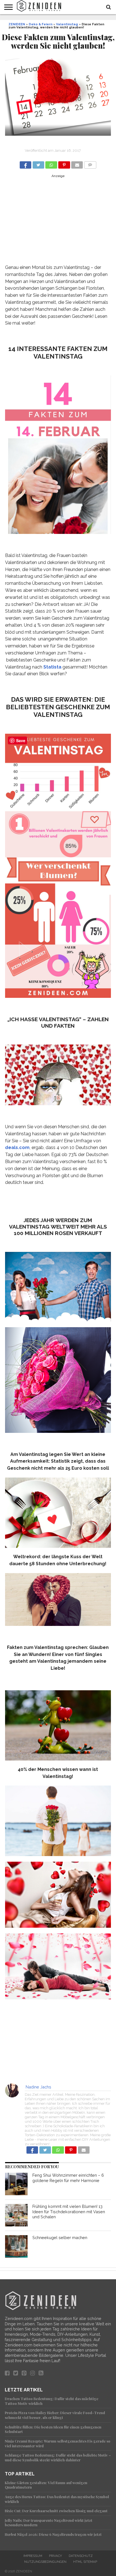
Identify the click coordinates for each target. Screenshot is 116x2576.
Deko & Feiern (41, 24)
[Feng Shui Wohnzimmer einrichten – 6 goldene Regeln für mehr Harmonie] (16, 2184)
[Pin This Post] (64, 163)
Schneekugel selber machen (60, 2238)
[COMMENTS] (90, 163)
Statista (52, 667)
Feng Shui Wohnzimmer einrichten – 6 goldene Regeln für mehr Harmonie (68, 2178)
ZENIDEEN (17, 24)
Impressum (33, 2556)
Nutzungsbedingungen (45, 2562)
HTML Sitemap (85, 2562)
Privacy (55, 2556)
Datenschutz (81, 2556)
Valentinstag (67, 24)
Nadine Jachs (38, 2087)
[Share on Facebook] (25, 163)
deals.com (17, 1147)
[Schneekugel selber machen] (16, 2246)
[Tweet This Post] (38, 163)
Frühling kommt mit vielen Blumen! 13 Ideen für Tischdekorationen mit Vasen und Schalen (69, 2212)
